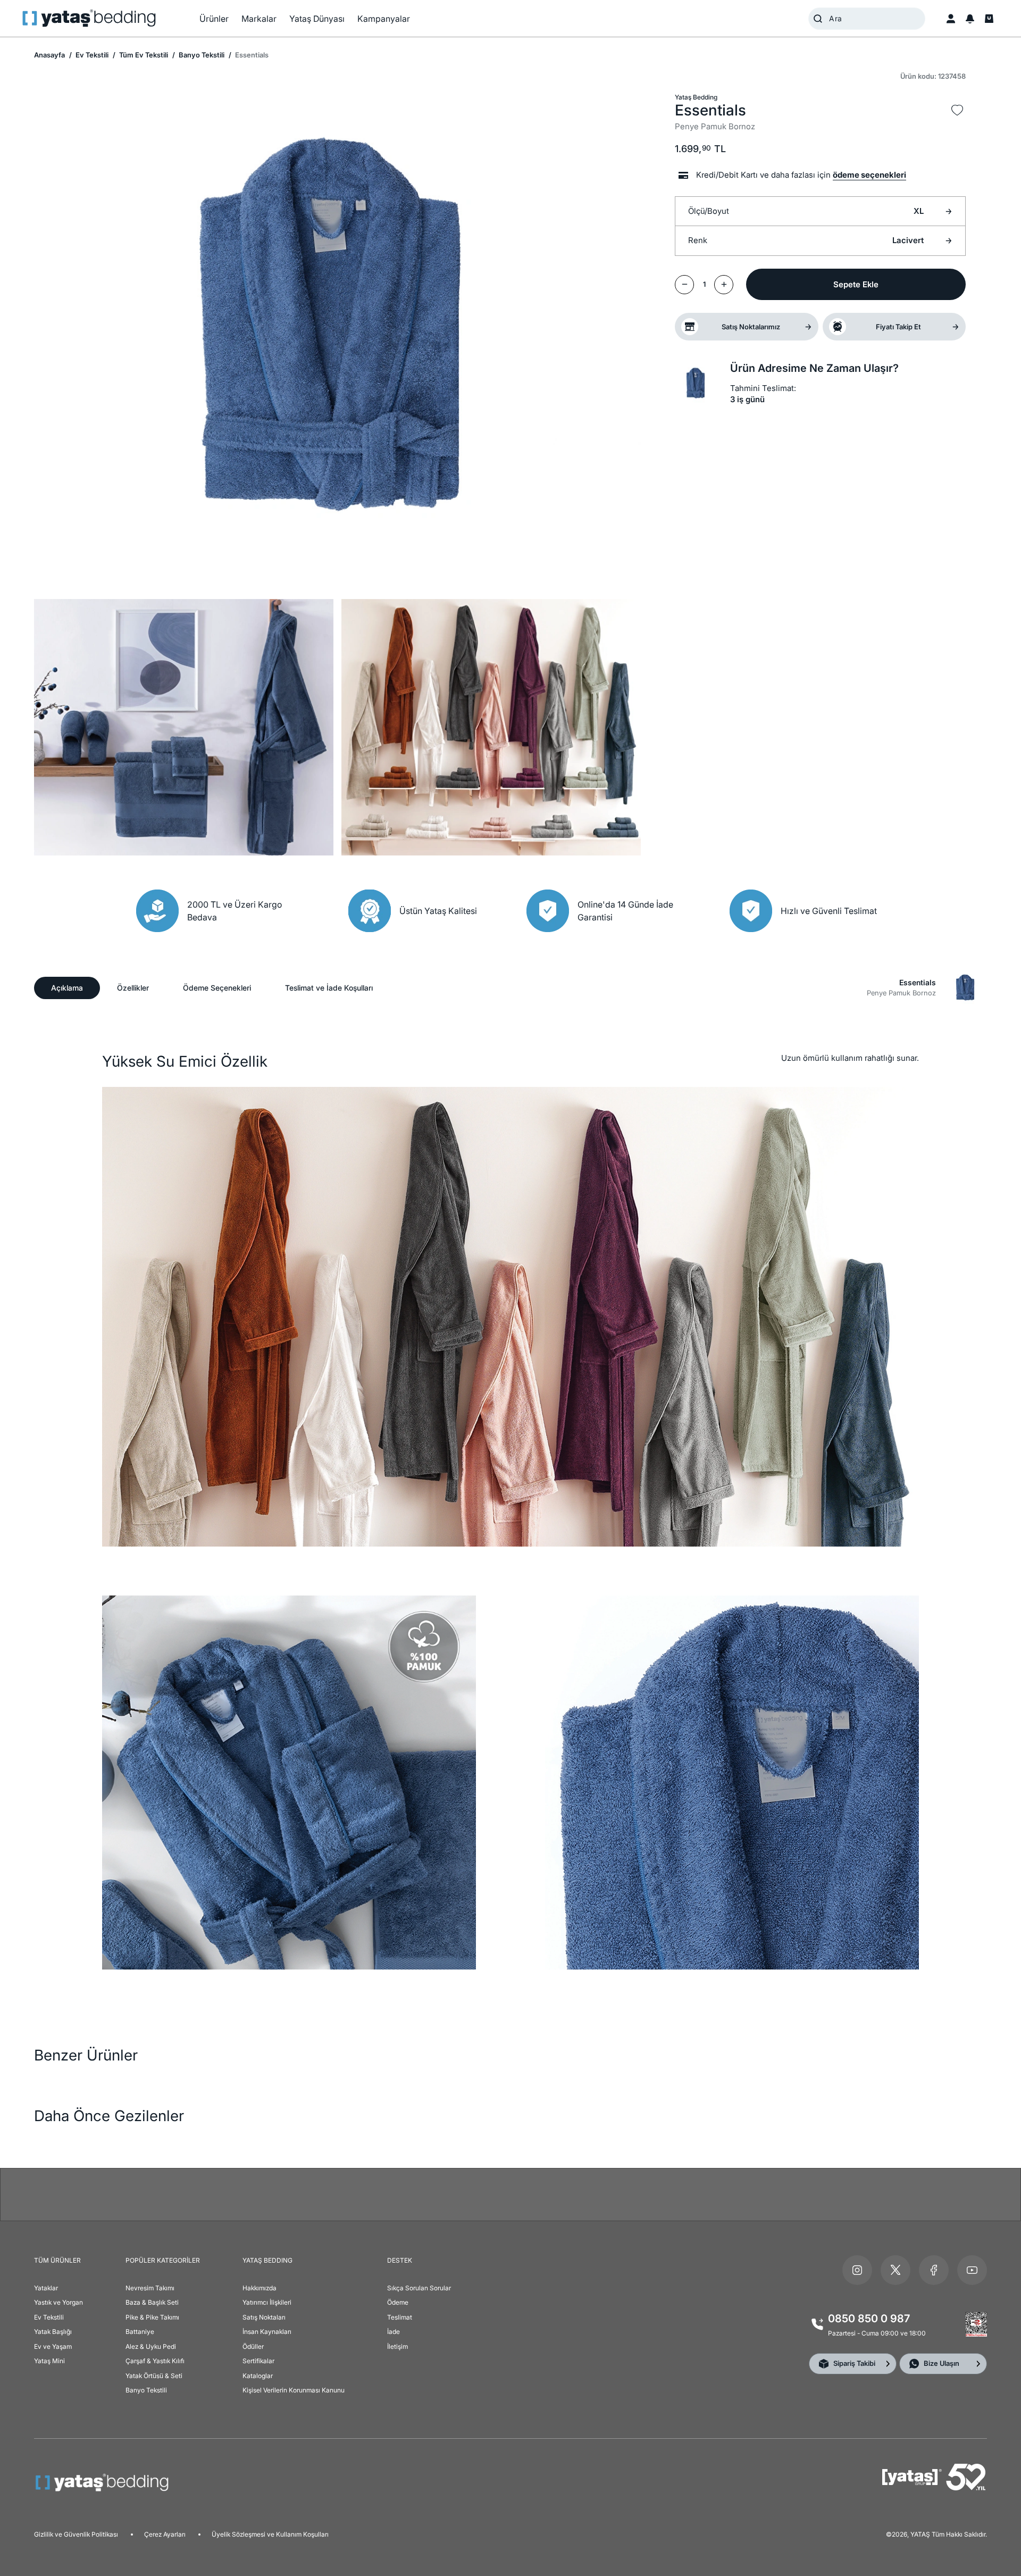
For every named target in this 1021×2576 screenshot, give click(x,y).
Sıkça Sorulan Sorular (419, 2288)
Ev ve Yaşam (53, 2346)
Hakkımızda (260, 2288)
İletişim (397, 2346)
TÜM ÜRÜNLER (57, 2260)
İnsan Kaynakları (267, 2332)
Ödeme (398, 2302)
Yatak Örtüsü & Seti (154, 2376)
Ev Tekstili (91, 55)
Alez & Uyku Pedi (151, 2346)
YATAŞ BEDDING (267, 2260)
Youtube (972, 2270)
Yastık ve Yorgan (58, 2302)
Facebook (934, 2270)
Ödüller (253, 2346)
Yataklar (46, 2288)
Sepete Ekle (856, 284)
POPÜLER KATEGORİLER (163, 2260)
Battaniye (140, 2332)
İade (394, 2332)
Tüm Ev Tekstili (143, 55)
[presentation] (510, 1288)
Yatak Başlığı (53, 2332)
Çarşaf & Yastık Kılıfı (155, 2361)
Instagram (857, 2270)
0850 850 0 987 (869, 2319)
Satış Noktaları (264, 2317)
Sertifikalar (258, 2361)
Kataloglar (258, 2376)
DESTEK (400, 2260)
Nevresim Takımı (150, 2288)
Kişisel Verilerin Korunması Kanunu (294, 2390)
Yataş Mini (49, 2361)
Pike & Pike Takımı (152, 2317)
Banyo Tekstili (201, 55)
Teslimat (400, 2317)
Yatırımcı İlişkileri (267, 2302)
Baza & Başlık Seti (152, 2302)
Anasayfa (49, 55)
